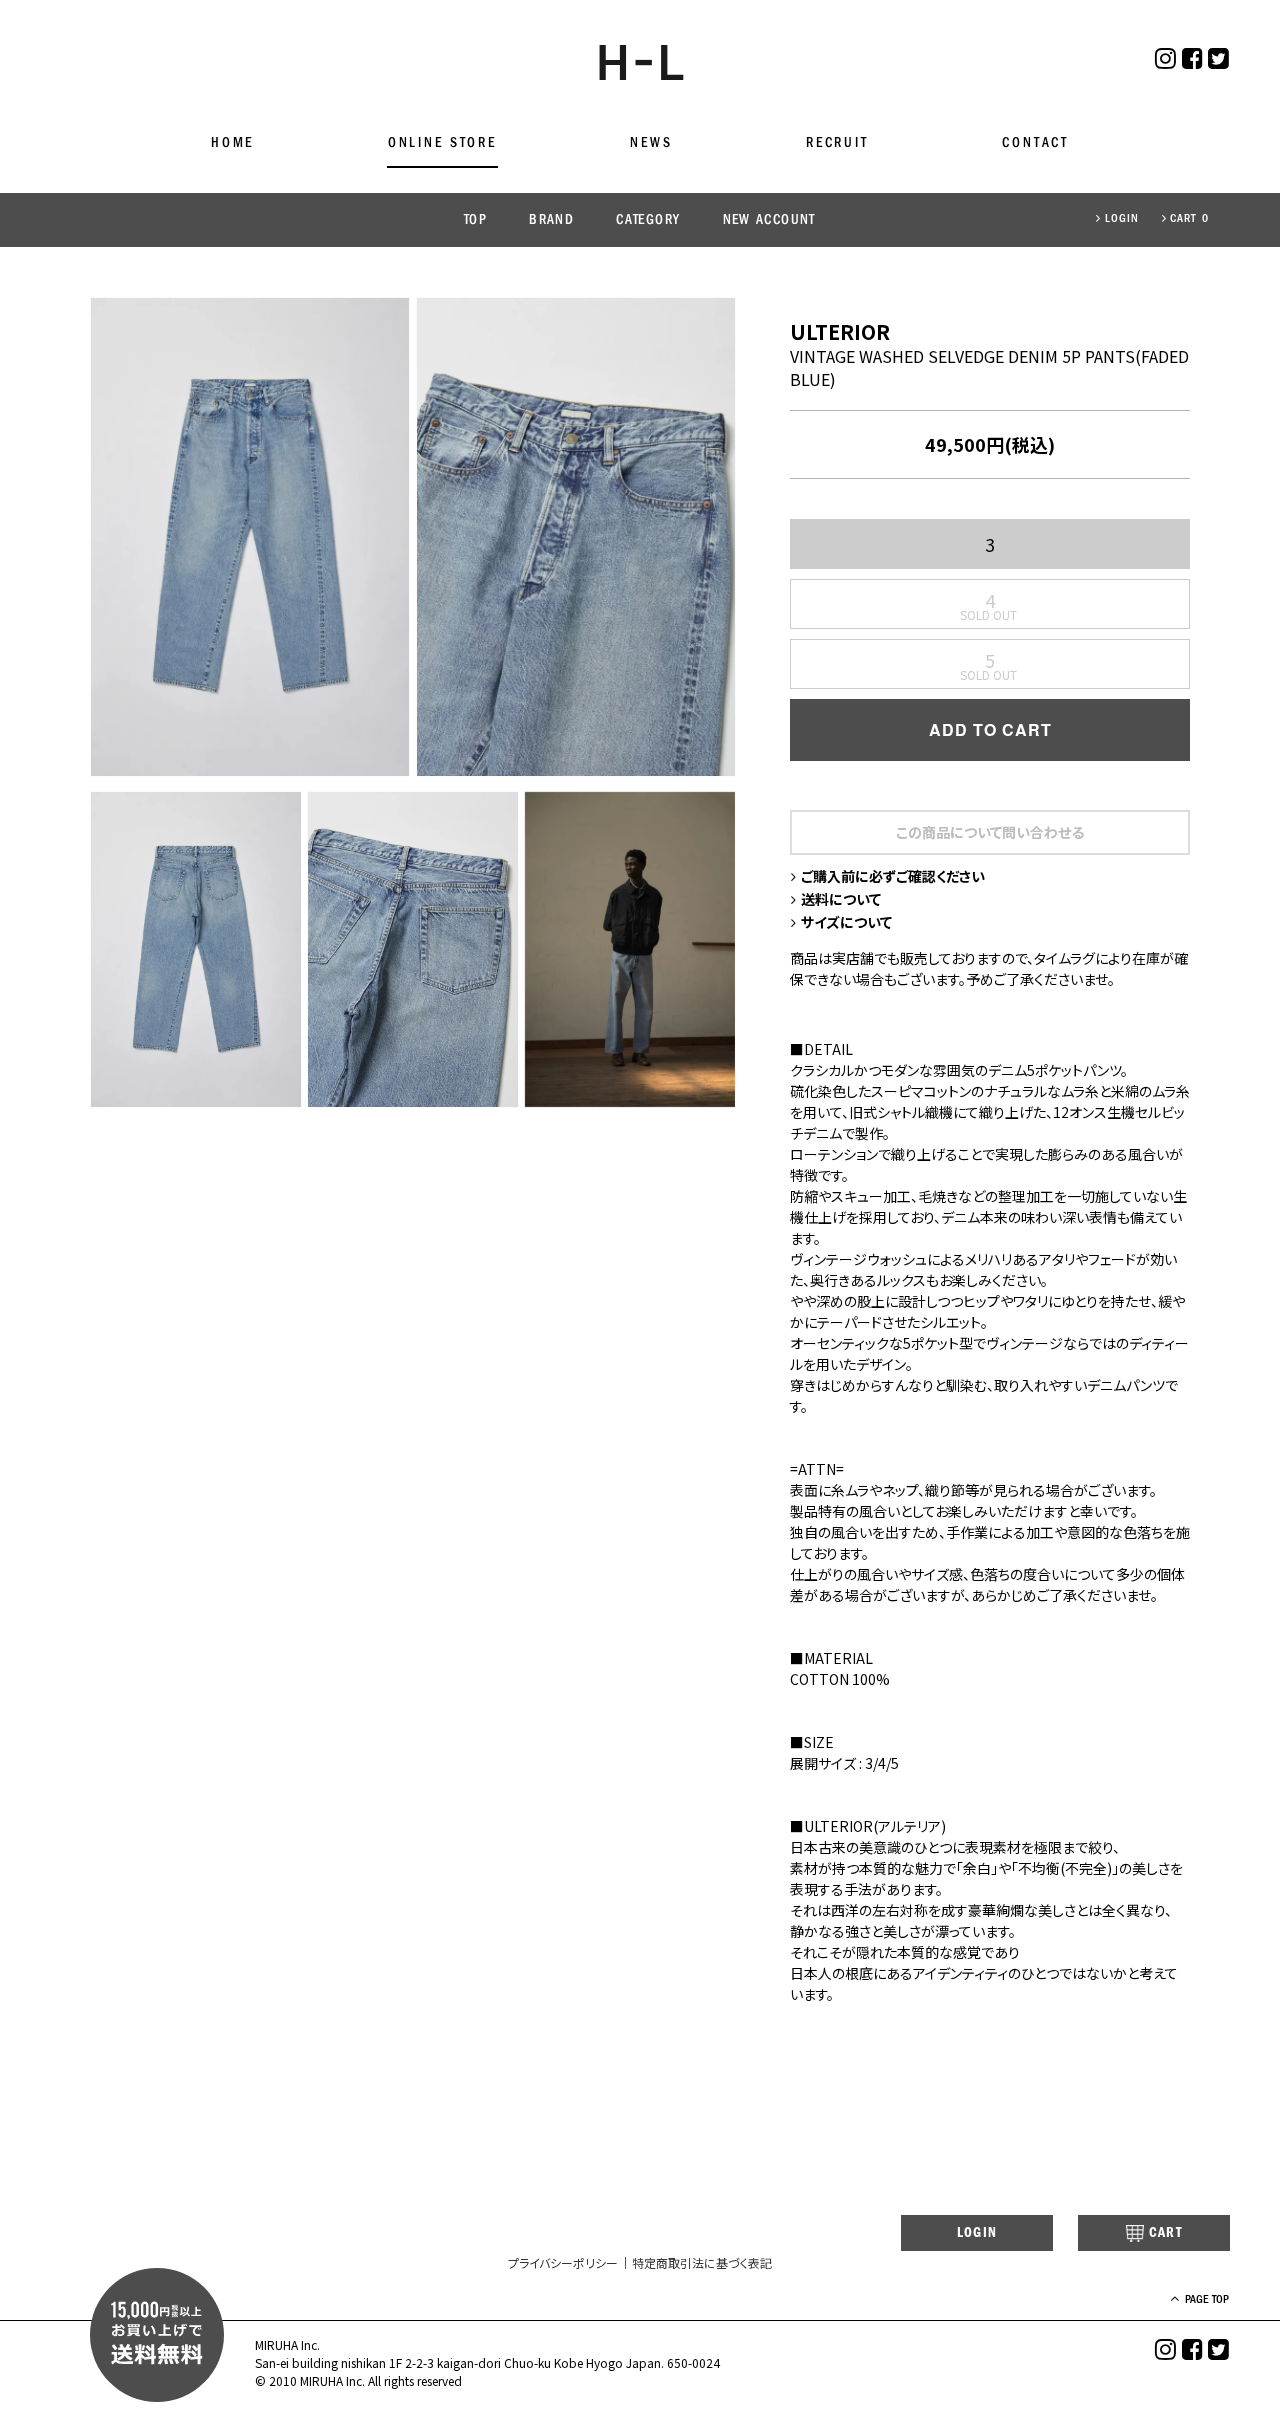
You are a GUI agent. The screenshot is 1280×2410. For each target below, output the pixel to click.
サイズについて (846, 922)
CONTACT (1035, 142)
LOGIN (1122, 218)
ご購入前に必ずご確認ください (893, 876)
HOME (232, 142)
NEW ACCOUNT (769, 219)
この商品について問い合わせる (990, 832)
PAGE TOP (1207, 2299)
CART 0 (1189, 218)
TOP (475, 219)
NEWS (651, 142)
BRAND (551, 219)
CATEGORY (648, 219)
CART (1166, 2232)
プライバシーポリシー (563, 2262)
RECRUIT (837, 142)
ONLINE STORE (442, 142)
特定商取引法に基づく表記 (702, 2262)
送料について (841, 899)
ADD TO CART (990, 729)
